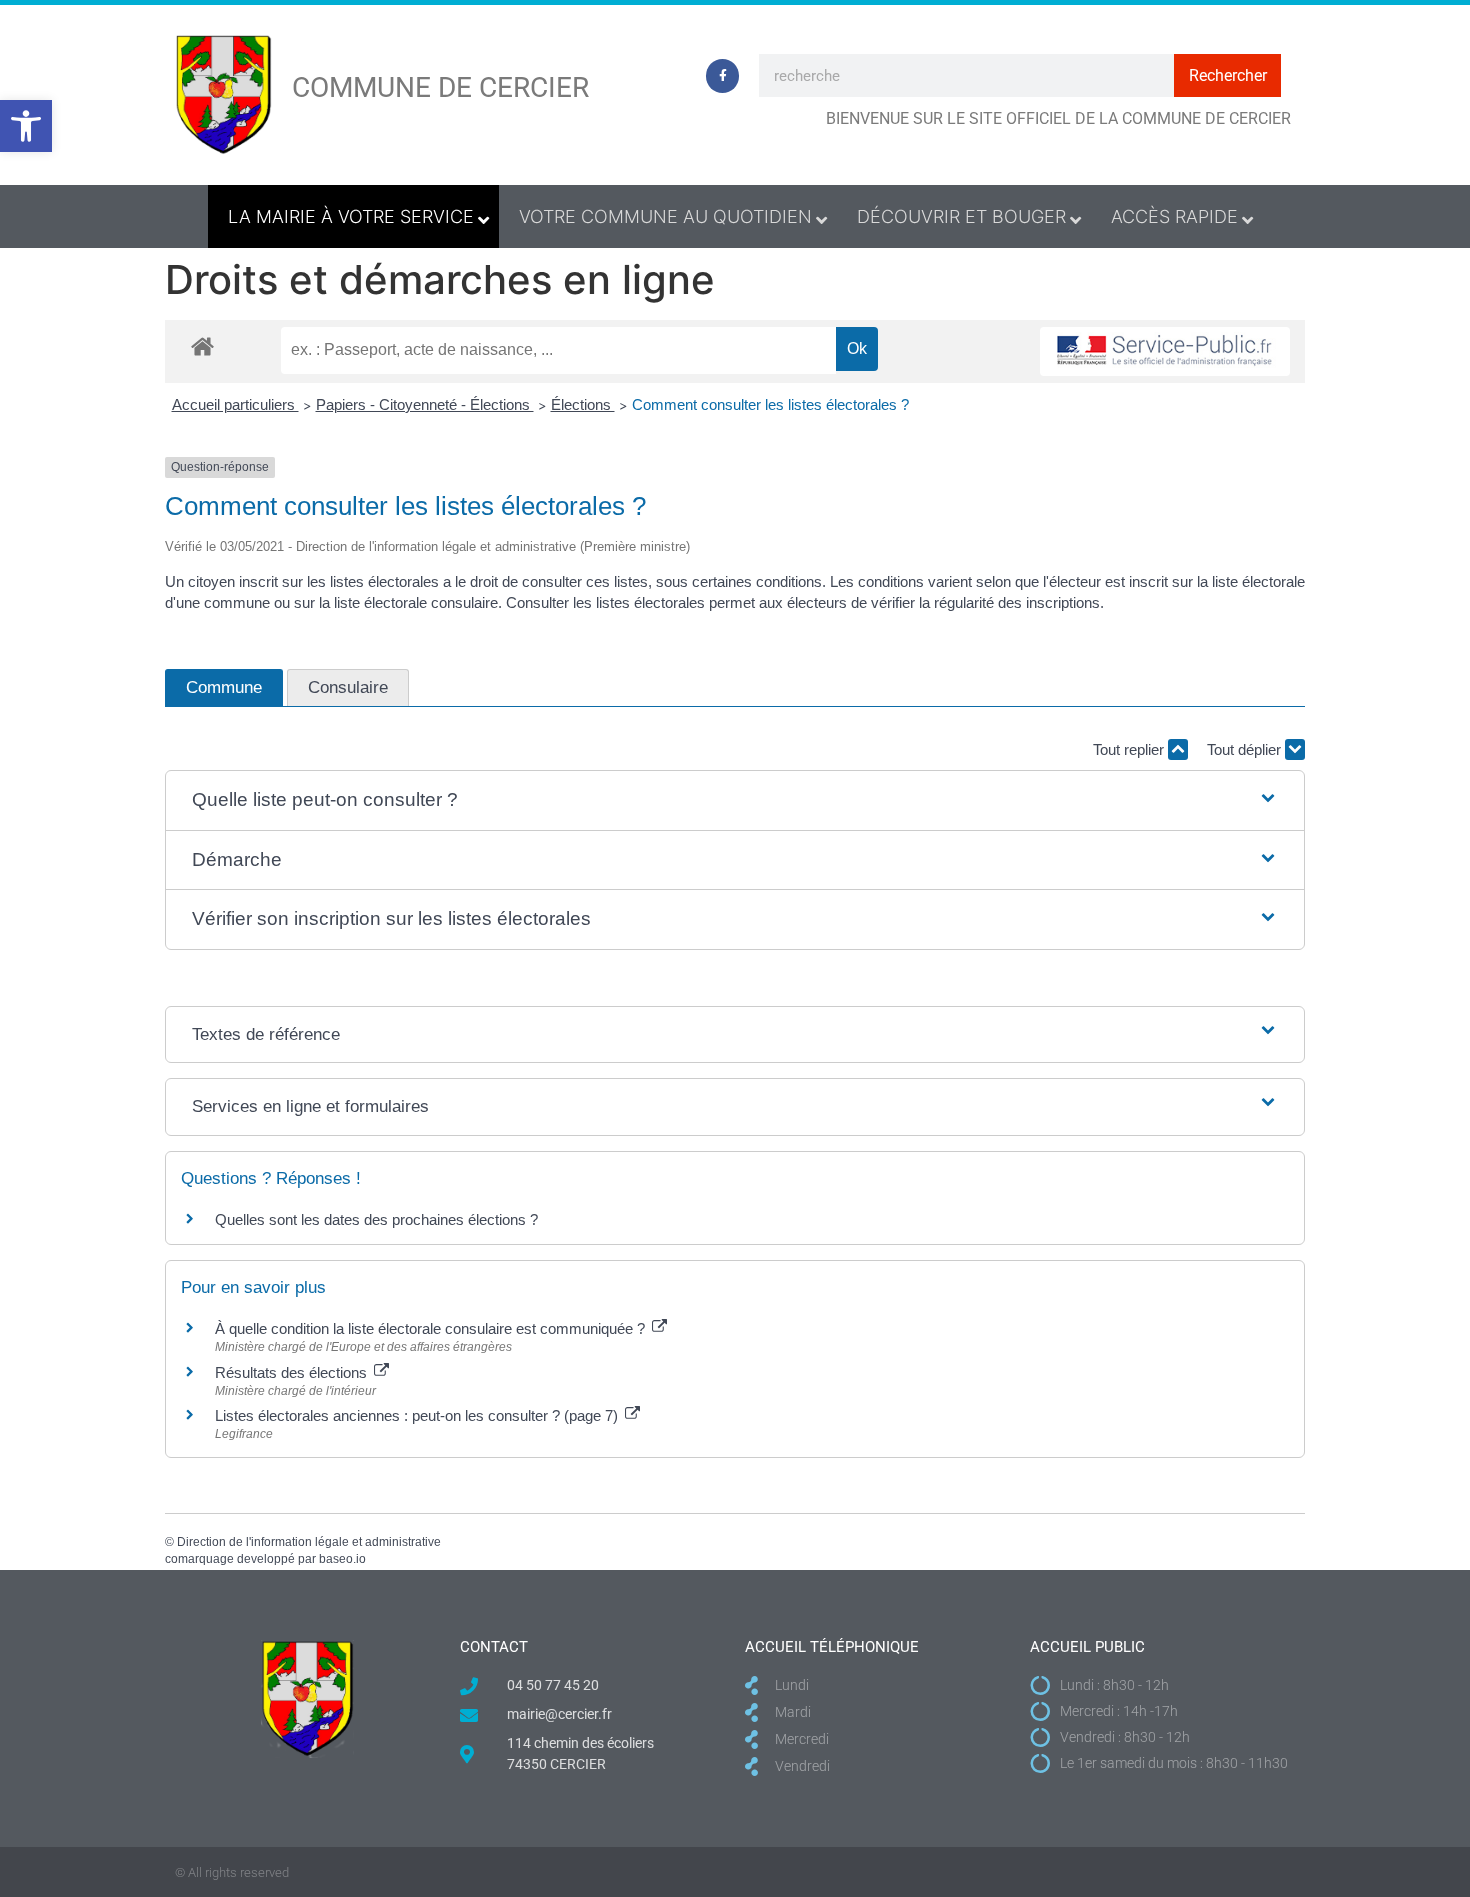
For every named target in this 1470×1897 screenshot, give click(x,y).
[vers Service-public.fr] (1165, 351)
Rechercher (1228, 75)
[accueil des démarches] (202, 345)
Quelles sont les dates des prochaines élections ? (376, 1219)
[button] (26, 126)
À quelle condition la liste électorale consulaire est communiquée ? (432, 1328)
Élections (583, 404)
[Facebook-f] (723, 76)
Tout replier (1130, 749)
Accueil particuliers (235, 404)
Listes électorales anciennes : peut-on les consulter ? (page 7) (418, 1415)
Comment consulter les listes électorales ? (770, 404)
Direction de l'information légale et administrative (309, 1542)
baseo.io (342, 1559)
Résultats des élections (293, 1372)
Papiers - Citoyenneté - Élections (425, 404)
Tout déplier (1246, 749)
